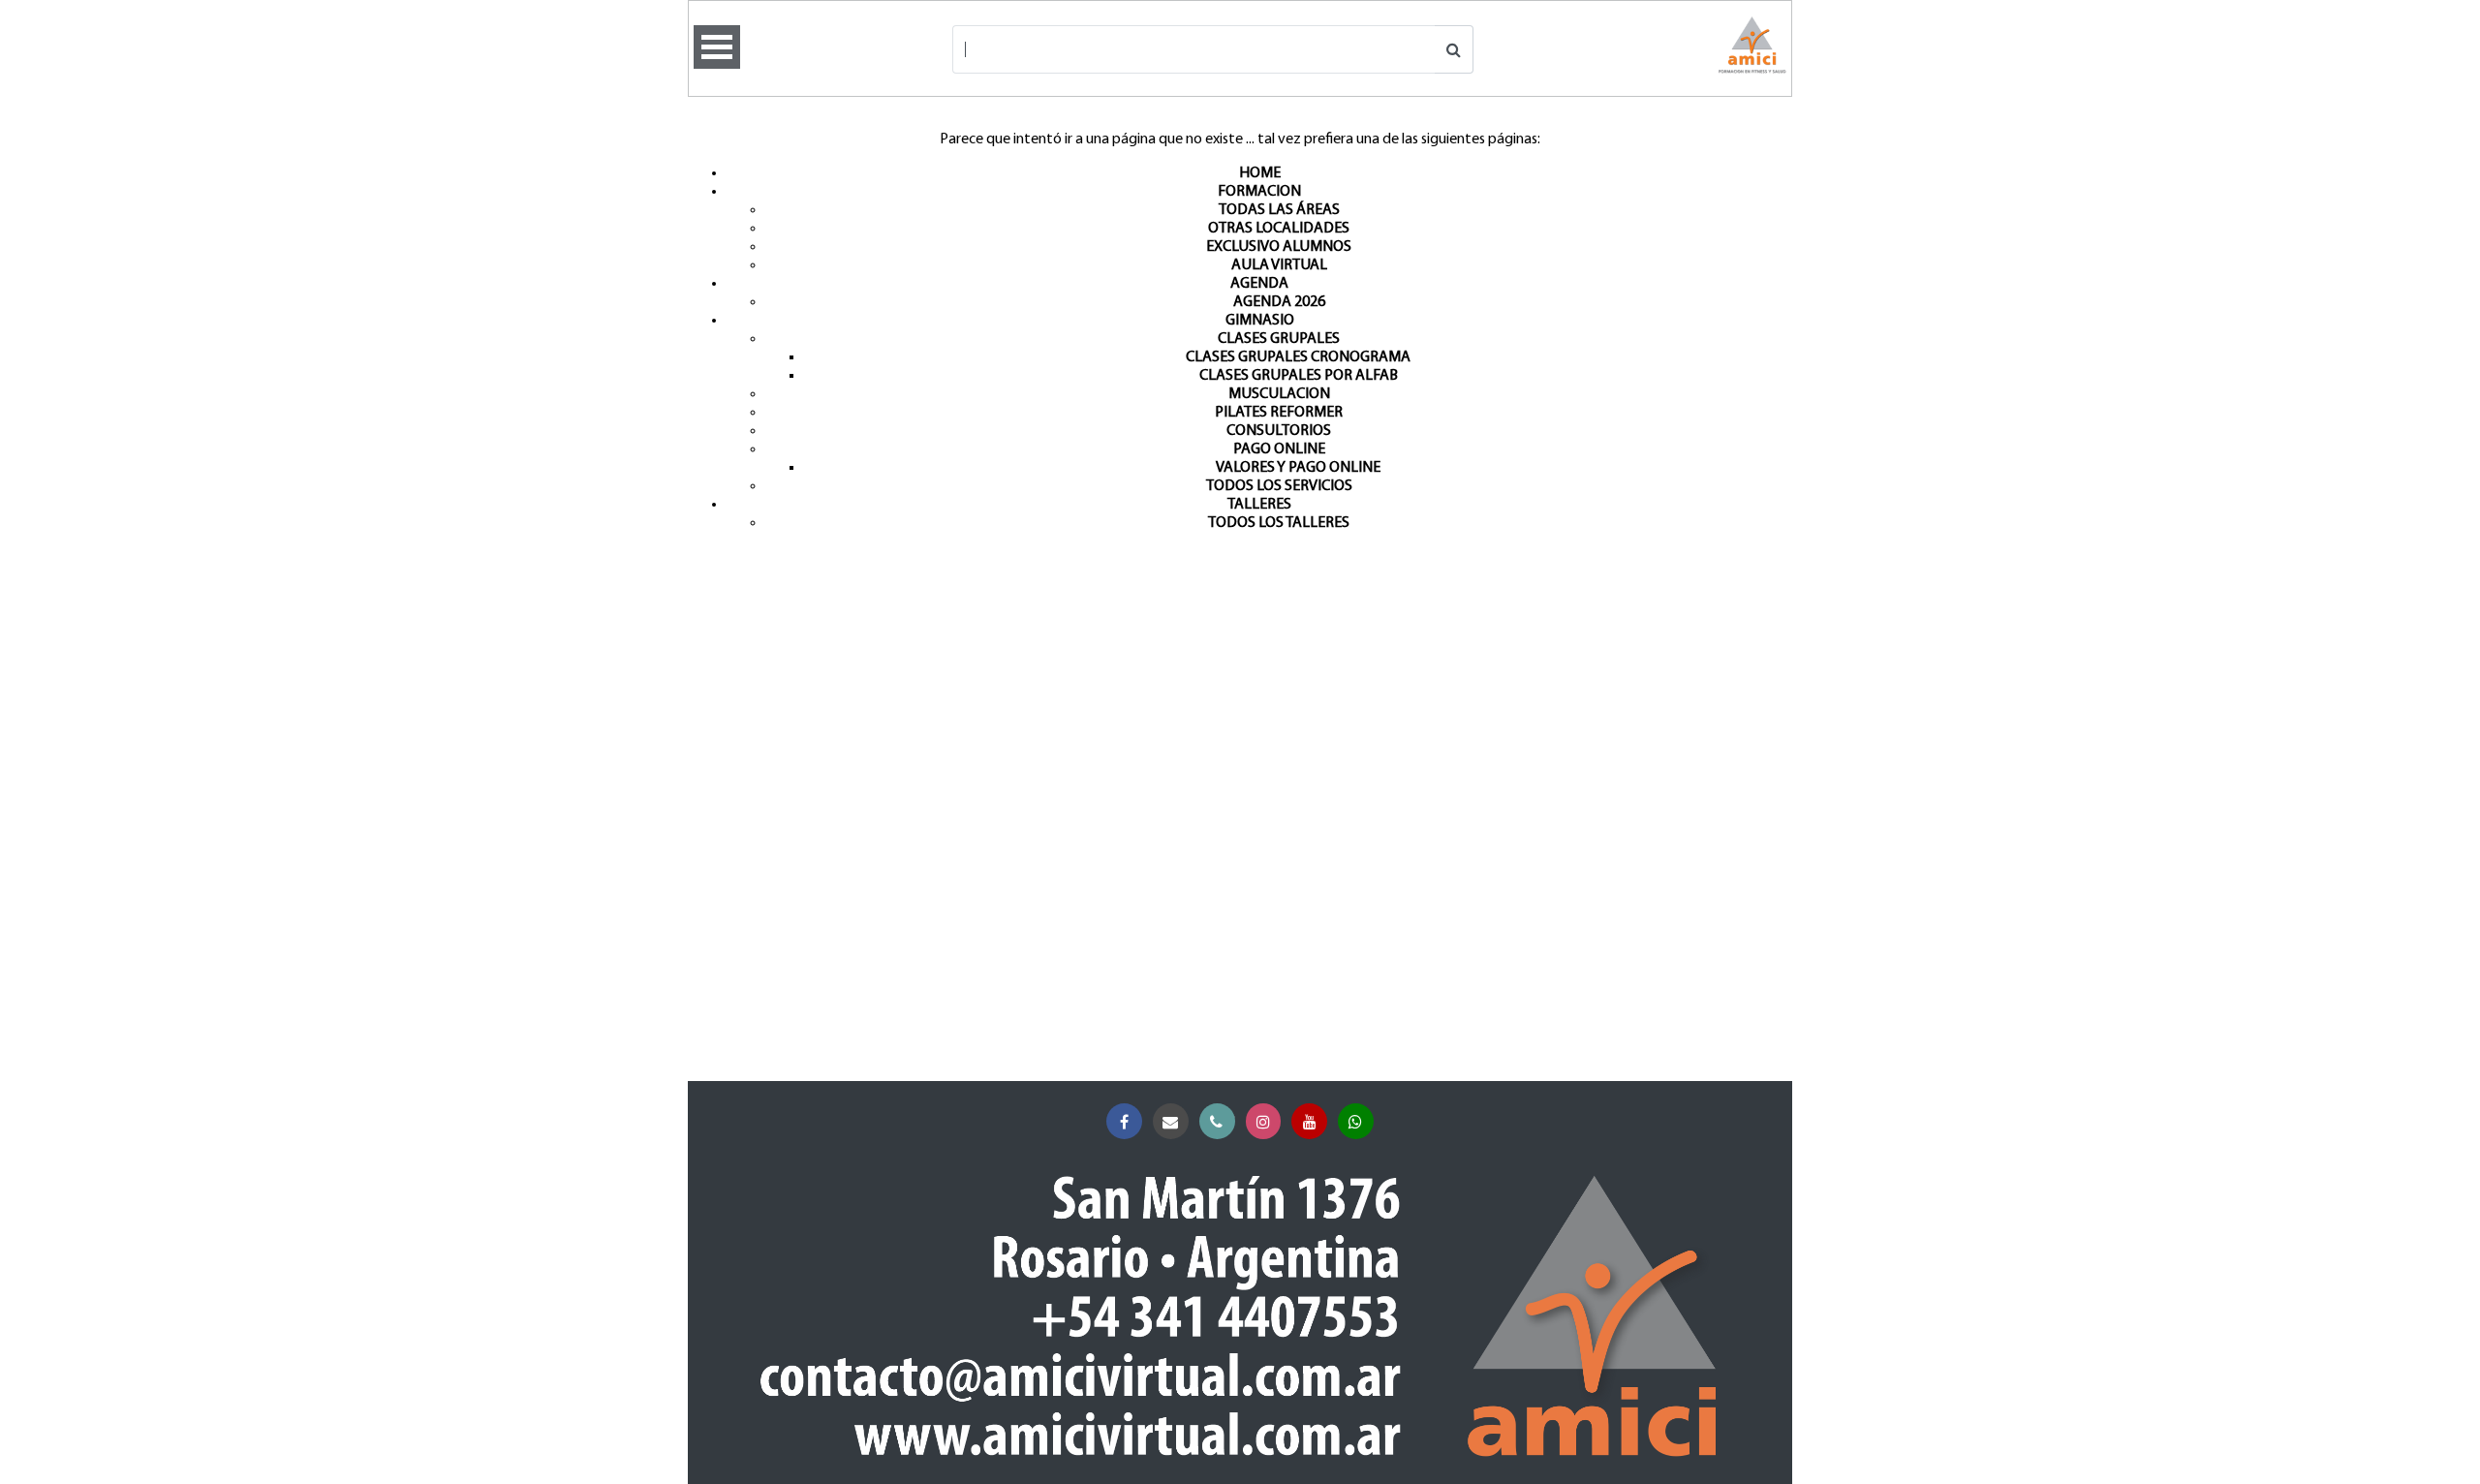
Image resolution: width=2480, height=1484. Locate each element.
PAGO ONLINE (1279, 449)
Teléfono (1217, 1121)
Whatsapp (1356, 1121)
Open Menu (717, 47)
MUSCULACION (1279, 394)
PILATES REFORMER (1279, 413)
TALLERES (1259, 505)
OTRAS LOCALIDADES (1279, 229)
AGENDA (1259, 284)
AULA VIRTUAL (1279, 265)
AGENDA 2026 (1279, 302)
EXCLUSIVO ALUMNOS (1279, 247)
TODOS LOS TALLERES (1279, 523)
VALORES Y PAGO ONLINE (1298, 468)
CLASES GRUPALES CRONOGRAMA (1298, 357)
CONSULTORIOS (1279, 431)
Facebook (1124, 1121)
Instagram (1264, 1121)
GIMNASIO (1260, 321)
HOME (1260, 173)
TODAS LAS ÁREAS (1279, 210)
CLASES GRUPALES (1279, 339)
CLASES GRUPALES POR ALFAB (1299, 376)
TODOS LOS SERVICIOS (1279, 486)
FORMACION (1259, 192)
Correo (1171, 1121)
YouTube (1309, 1121)
